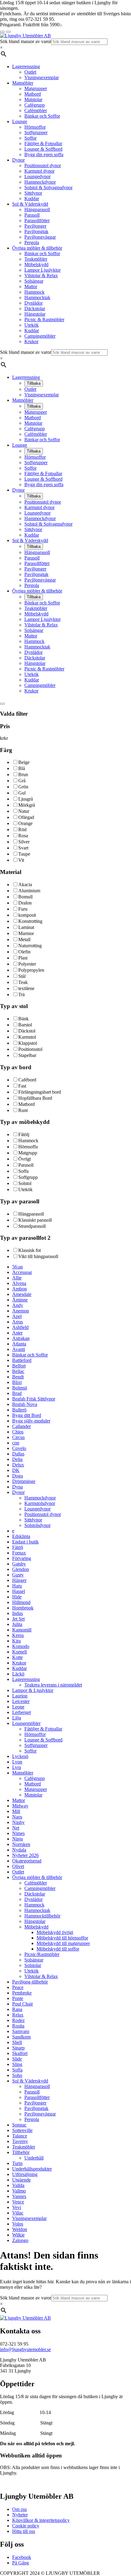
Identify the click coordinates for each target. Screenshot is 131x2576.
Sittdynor (33, 193)
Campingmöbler (40, 336)
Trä (21, 994)
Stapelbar (27, 1055)
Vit (21, 860)
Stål (22, 976)
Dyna (18, 1487)
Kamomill (22, 1630)
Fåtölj (24, 1134)
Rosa (23, 836)
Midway (20, 1806)
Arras (18, 1322)
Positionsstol (30, 1049)
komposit (27, 915)
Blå (22, 768)
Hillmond (21, 1602)
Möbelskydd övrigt (55, 1932)
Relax (18, 2015)
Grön (23, 787)
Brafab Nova (25, 1404)
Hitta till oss (24, 2531)
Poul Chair (23, 2004)
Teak (23, 982)
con (16, 1443)
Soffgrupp (28, 1177)
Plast (23, 958)
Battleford (22, 1360)
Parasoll (32, 215)
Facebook (22, 2557)
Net (16, 1828)
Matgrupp (28, 1153)
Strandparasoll (32, 1226)
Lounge (20, 121)
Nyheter (20, 2515)
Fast (22, 1086)
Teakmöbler (36, 259)
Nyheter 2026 (25, 1855)
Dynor (18, 160)
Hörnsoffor (35, 127)
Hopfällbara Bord (35, 1098)
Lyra (17, 1767)
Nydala (19, 1850)
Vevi (17, 2207)
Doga (18, 1476)
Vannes (19, 2196)
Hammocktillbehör (42, 1916)
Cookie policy (26, 2526)
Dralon (25, 903)
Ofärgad (26, 817)
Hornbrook (23, 1608)
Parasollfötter (37, 220)
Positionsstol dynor (43, 165)
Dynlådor (34, 303)
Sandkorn (21, 2037)
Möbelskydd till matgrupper (63, 1943)
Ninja (18, 1839)
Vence (18, 2202)
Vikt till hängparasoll (38, 1256)
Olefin (24, 952)
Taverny (20, 2141)
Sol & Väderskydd (30, 204)
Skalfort (20, 2053)
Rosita (18, 2026)
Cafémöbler (36, 110)
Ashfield (20, 1327)
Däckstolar (35, 308)
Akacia (25, 884)
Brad (17, 1393)
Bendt (18, 1377)
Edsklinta (21, 1536)
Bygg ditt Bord (27, 1415)
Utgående (21, 2180)
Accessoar (22, 1272)
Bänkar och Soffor (42, 116)
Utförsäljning (25, 2174)
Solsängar (34, 281)
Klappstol (28, 1043)
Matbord (33, 94)
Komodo (21, 1646)
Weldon (20, 2229)
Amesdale (22, 1294)
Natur (24, 811)
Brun (23, 774)
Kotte (18, 1657)
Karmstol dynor (39, 171)
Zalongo (20, 2240)
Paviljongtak (36, 231)
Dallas (18, 1454)
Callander (21, 1426)
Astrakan (21, 1338)
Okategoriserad (27, 1861)
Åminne (20, 1300)
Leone (18, 1707)
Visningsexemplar (42, 77)
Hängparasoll (37, 209)
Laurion (20, 1696)
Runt (23, 1110)
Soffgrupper (36, 132)
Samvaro (21, 2031)
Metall (24, 939)
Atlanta (19, 1344)
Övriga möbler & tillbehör (37, 248)
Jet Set (18, 1619)
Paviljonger (35, 226)
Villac (18, 2213)
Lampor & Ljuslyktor (33, 1690)
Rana (17, 2009)
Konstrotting (30, 921)
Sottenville (22, 2130)
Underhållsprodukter (32, 2169)
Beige (24, 762)
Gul (22, 793)
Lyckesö (20, 1756)
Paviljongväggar (40, 237)
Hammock (34, 292)
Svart (23, 848)
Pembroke (22, 1993)
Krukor (31, 341)
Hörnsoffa (28, 1147)
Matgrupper (36, 88)
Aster (17, 1333)
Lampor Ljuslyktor (42, 270)
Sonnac (19, 2125)
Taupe (24, 854)
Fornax (19, 1553)
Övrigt (25, 1159)
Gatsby (19, 1564)
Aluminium (29, 891)
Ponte (18, 1998)
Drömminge (24, 1481)
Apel (17, 1316)
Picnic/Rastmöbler (42, 1954)
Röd (22, 829)
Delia (17, 1459)
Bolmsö (20, 1388)
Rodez (18, 2020)
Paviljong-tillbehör (30, 1982)
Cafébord (27, 1080)
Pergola (32, 242)
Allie (17, 1278)
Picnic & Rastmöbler (44, 319)
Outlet (30, 72)
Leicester (21, 1701)
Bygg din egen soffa (44, 154)
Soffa (23, 1171)
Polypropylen (31, 970)
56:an (18, 1267)
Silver (24, 842)
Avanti (19, 1349)
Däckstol (27, 1031)
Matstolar (33, 99)
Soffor (30, 138)
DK (16, 1470)
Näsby (18, 1822)
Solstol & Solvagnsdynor (48, 187)
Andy (18, 1305)
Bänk (23, 1019)
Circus (18, 1437)
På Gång (21, 2563)
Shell (17, 2042)
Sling (17, 2064)
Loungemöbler (26, 1723)
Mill (16, 1811)
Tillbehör (21, 2152)
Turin (17, 2163)
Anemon (21, 1311)
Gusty (18, 1575)
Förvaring (22, 1558)
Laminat (26, 927)
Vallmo (19, 2191)
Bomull (25, 897)
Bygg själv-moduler (31, 1421)
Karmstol (27, 1037)
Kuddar (32, 198)
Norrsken (21, 1844)
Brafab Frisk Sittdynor (34, 1399)
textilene (26, 988)
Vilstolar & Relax (41, 275)
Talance (20, 2136)
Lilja (17, 1718)
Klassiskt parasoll (35, 1220)
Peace (18, 1987)
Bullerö (19, 1410)
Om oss (19, 2509)
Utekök (32, 325)
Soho (17, 2075)
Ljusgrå (26, 799)
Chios (18, 1432)
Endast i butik (25, 1542)
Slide (17, 2059)
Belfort (19, 1366)
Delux (18, 1465)
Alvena (19, 1283)
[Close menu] (2, 32)
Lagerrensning (26, 66)
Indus (18, 1613)
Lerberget (21, 1712)
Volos (18, 2224)
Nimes (18, 1833)
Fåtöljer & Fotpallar (43, 143)
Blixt (17, 1382)
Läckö (18, 1674)
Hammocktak (37, 297)
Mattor (31, 286)
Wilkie (18, 2235)
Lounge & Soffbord (43, 149)
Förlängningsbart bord (40, 1092)
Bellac (18, 1371)
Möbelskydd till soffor (58, 1949)
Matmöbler (23, 83)
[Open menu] (9, 32)
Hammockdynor (40, 182)
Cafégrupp (35, 105)
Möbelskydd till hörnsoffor (62, 1938)
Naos (17, 1817)
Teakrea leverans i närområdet (53, 1685)
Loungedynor (37, 176)
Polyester (27, 964)
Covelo (19, 1448)
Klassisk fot (30, 1250)
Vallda (18, 2185)
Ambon (19, 1289)
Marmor (26, 933)
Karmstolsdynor (40, 1503)
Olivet (18, 1866)
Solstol (25, 1183)
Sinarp (18, 2048)
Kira (16, 1641)
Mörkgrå (27, 805)
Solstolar (33, 1965)
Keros (18, 1635)
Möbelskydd (36, 264)
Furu (23, 909)
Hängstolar (35, 314)
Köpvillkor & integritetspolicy (41, 2520)
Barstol (25, 1025)
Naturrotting (30, 946)
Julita (17, 1624)
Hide (17, 1597)
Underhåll (34, 2158)
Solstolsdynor (37, 1525)
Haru (17, 1586)
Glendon (21, 1569)
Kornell (19, 1652)
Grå (22, 781)
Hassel (19, 1591)
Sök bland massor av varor (26, 41)
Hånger (19, 1580)
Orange (25, 823)
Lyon (17, 1762)
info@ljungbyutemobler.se (25, 2349)
